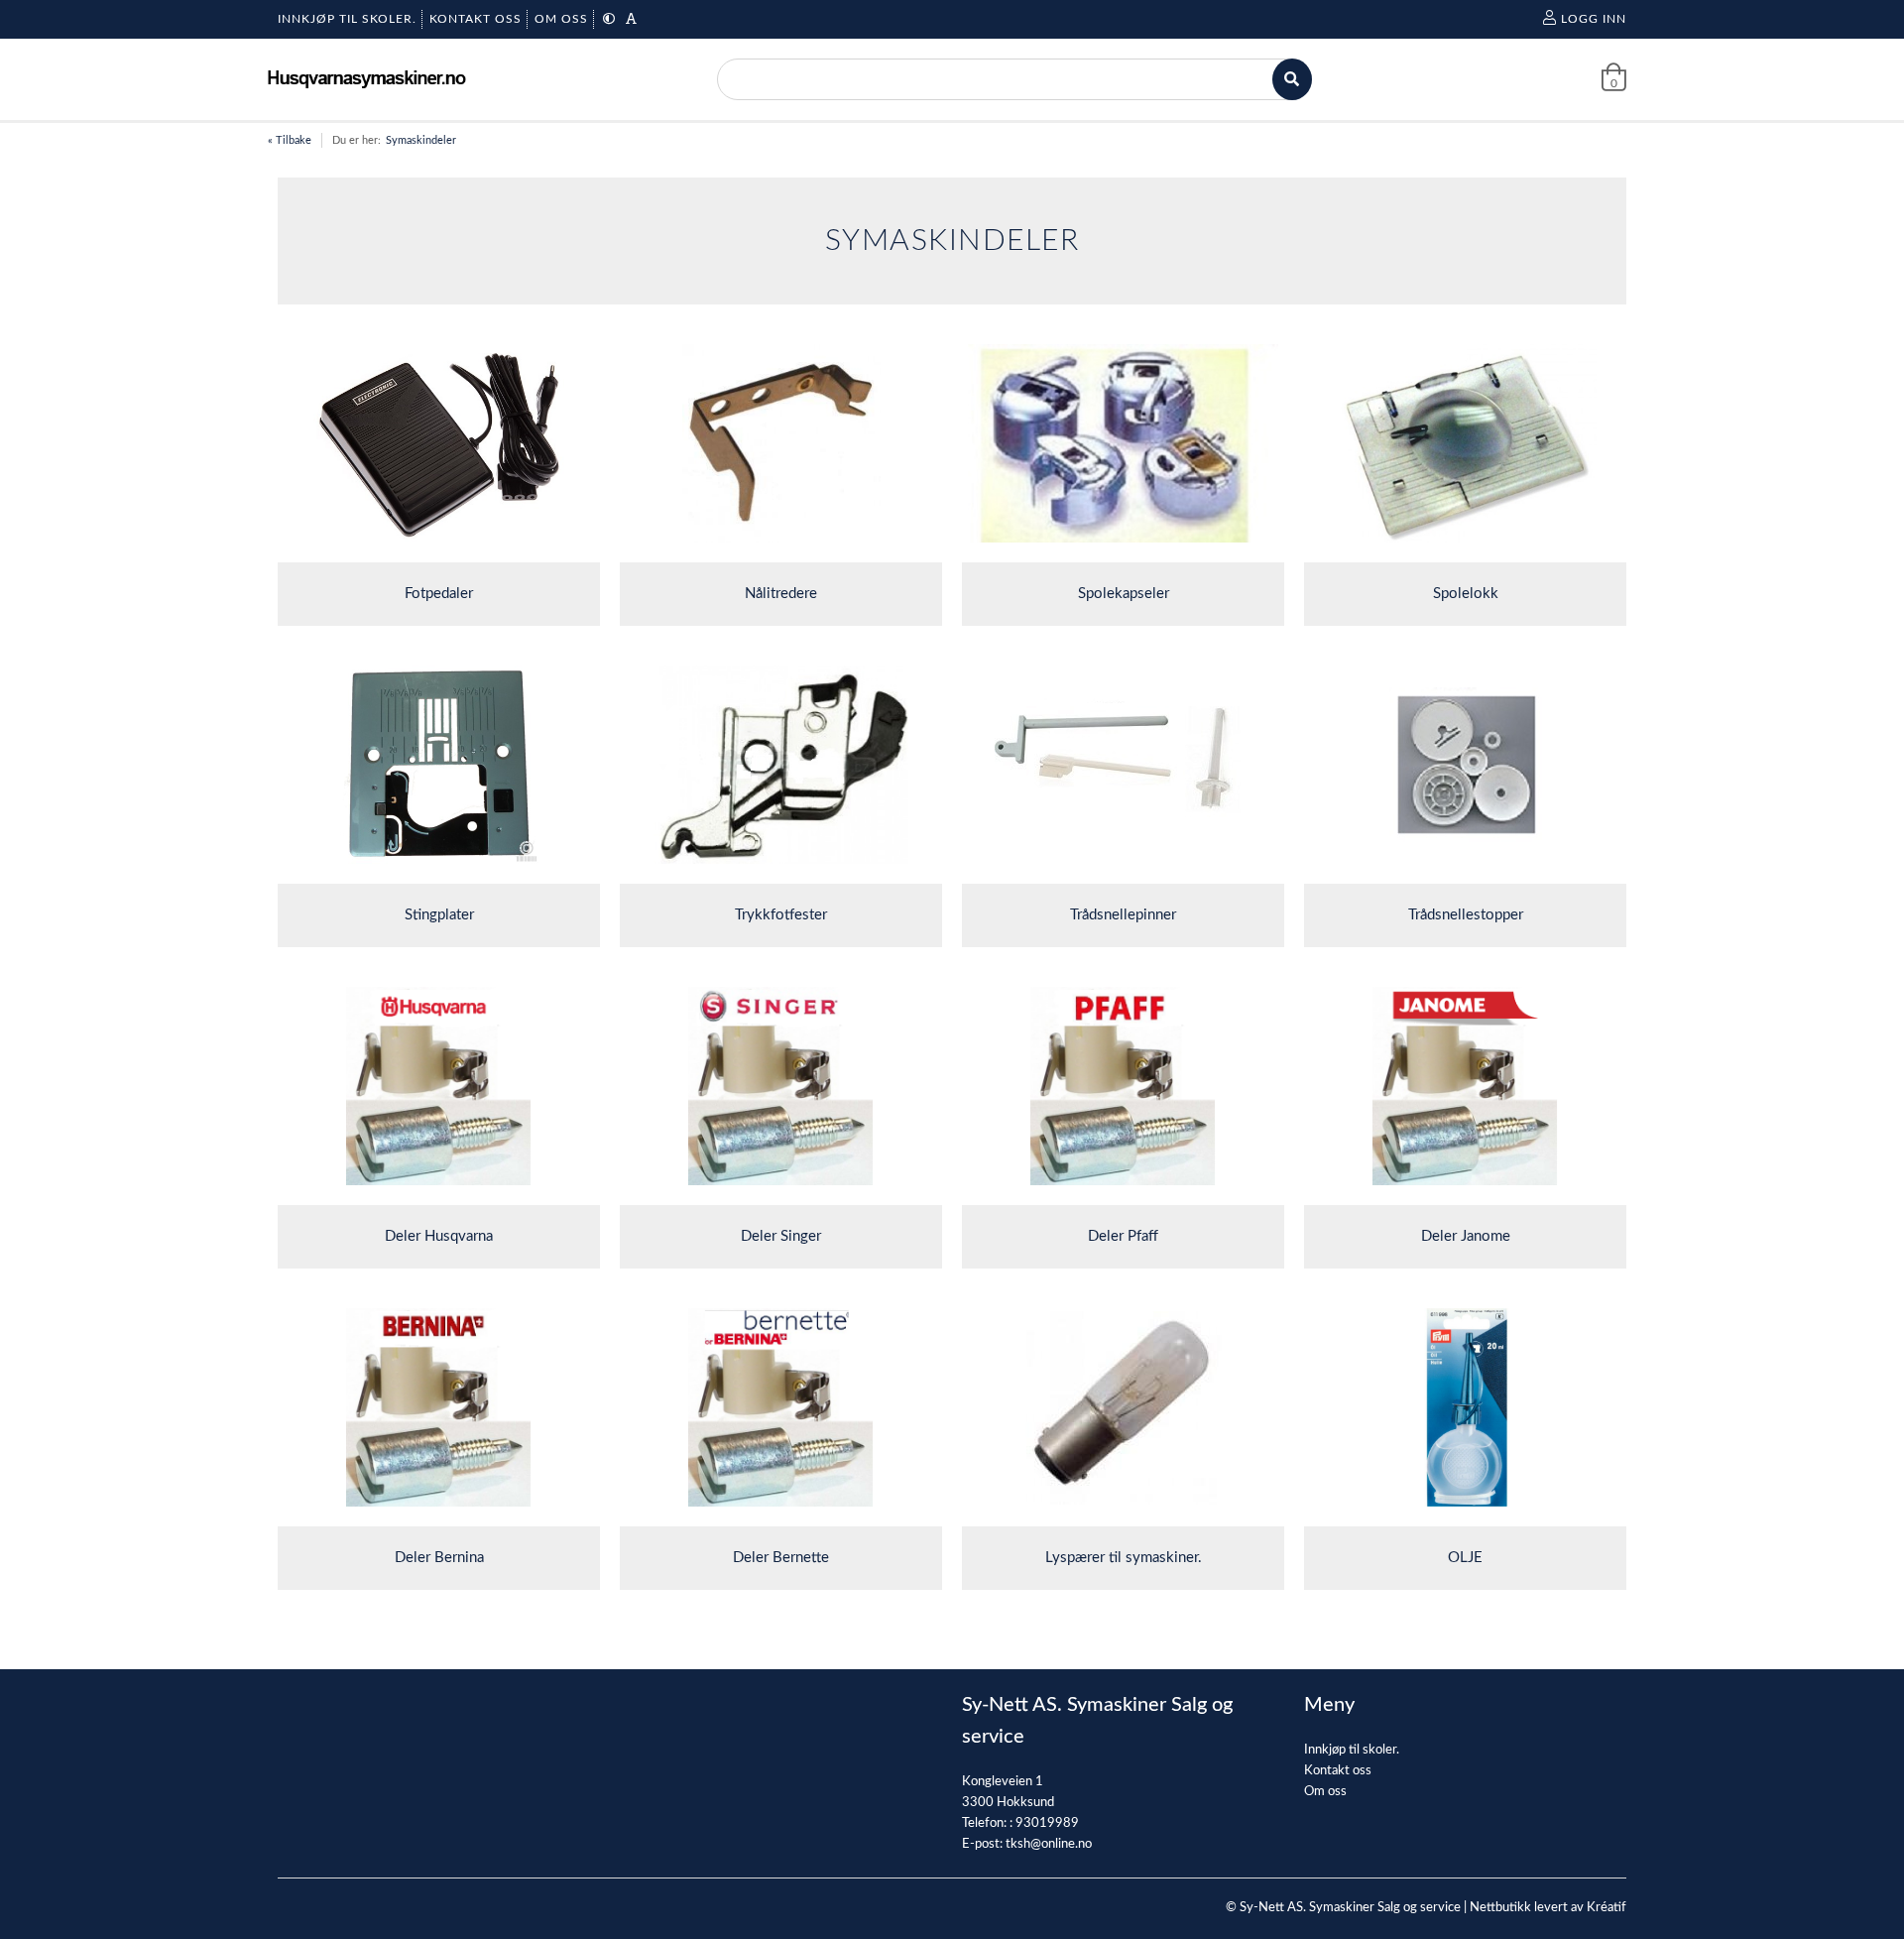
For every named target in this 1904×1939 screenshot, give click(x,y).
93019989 (1047, 1823)
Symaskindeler (421, 140)
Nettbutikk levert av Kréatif (1548, 1908)
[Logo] (367, 79)
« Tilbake (290, 140)
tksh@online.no (1049, 1844)
